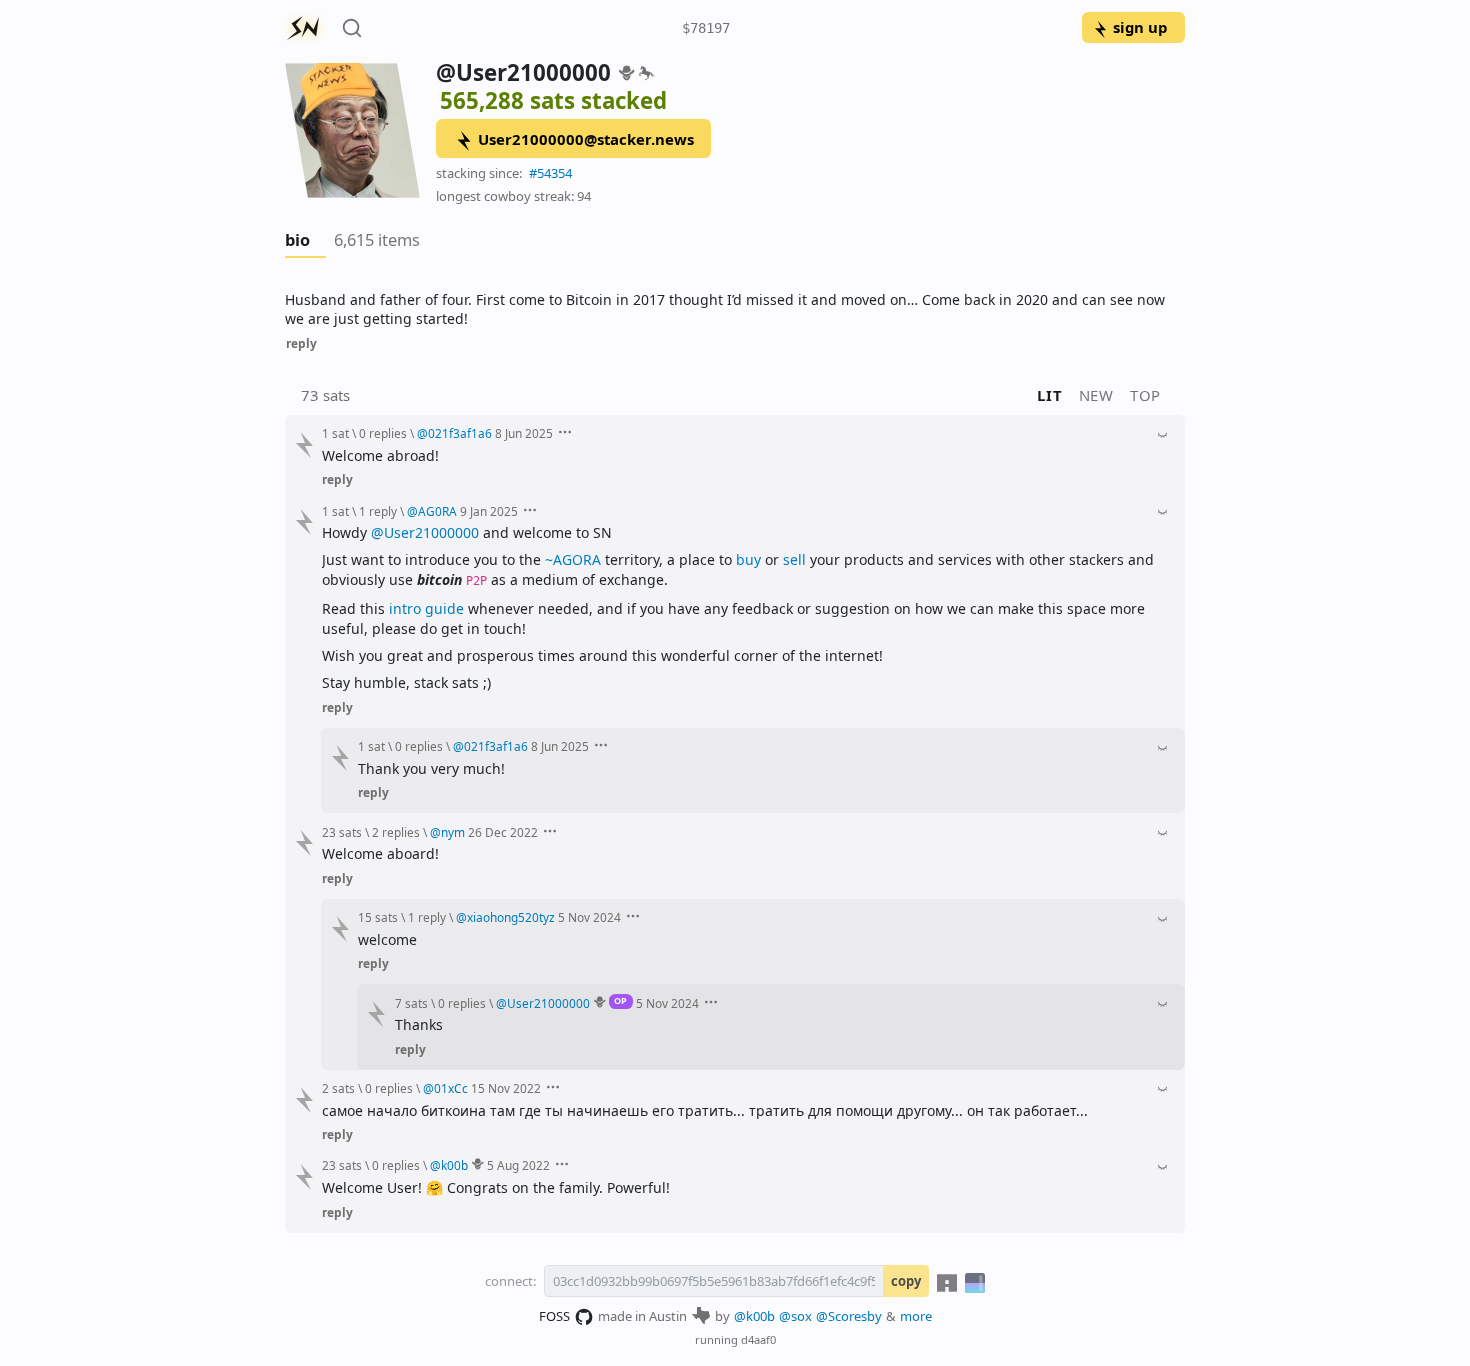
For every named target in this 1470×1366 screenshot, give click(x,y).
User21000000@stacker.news (586, 139)
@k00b (754, 1316)
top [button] (1145, 395)
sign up (1140, 27)
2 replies (396, 832)
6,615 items (377, 240)
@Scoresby (849, 1316)
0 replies (383, 433)
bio (297, 240)
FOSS (554, 1316)
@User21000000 (425, 532)
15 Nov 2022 (506, 1088)
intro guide (426, 608)
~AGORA (573, 559)
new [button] (1096, 395)
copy (906, 1281)
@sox (795, 1316)
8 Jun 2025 (524, 433)
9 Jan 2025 (489, 511)
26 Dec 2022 (503, 832)
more (916, 1316)
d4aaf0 (758, 1339)
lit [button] (1049, 395)
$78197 (706, 28)
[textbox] (735, 309)
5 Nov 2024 (589, 917)
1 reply (378, 511)
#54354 (550, 173)
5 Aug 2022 (518, 1165)
